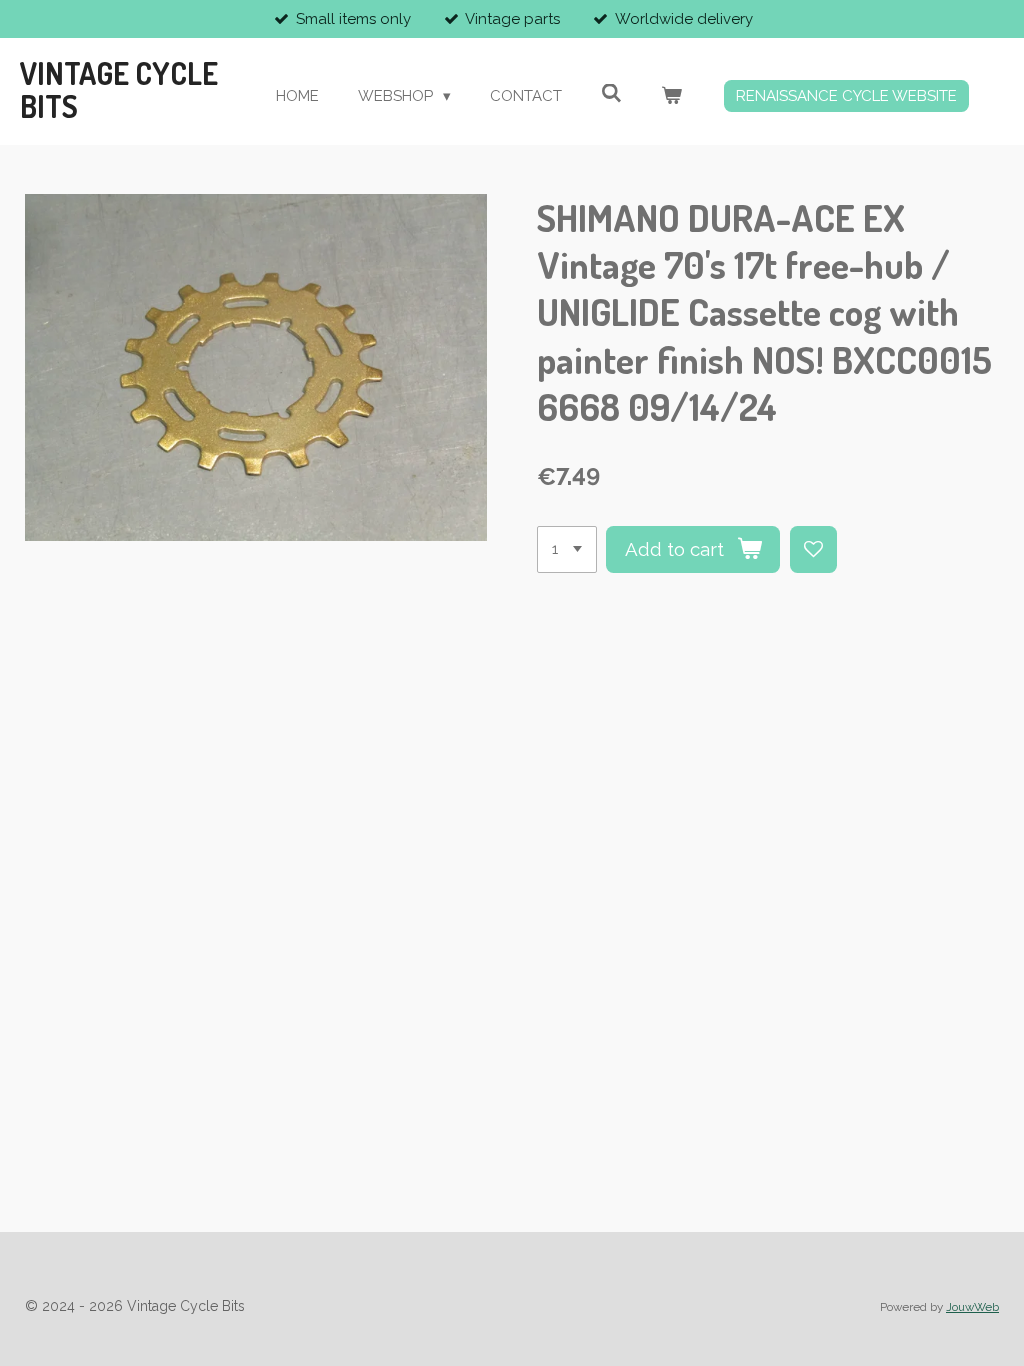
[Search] (611, 94)
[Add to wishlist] (813, 549)
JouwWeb (972, 1307)
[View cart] (671, 96)
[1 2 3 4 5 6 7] (567, 549)
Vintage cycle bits (119, 90)
